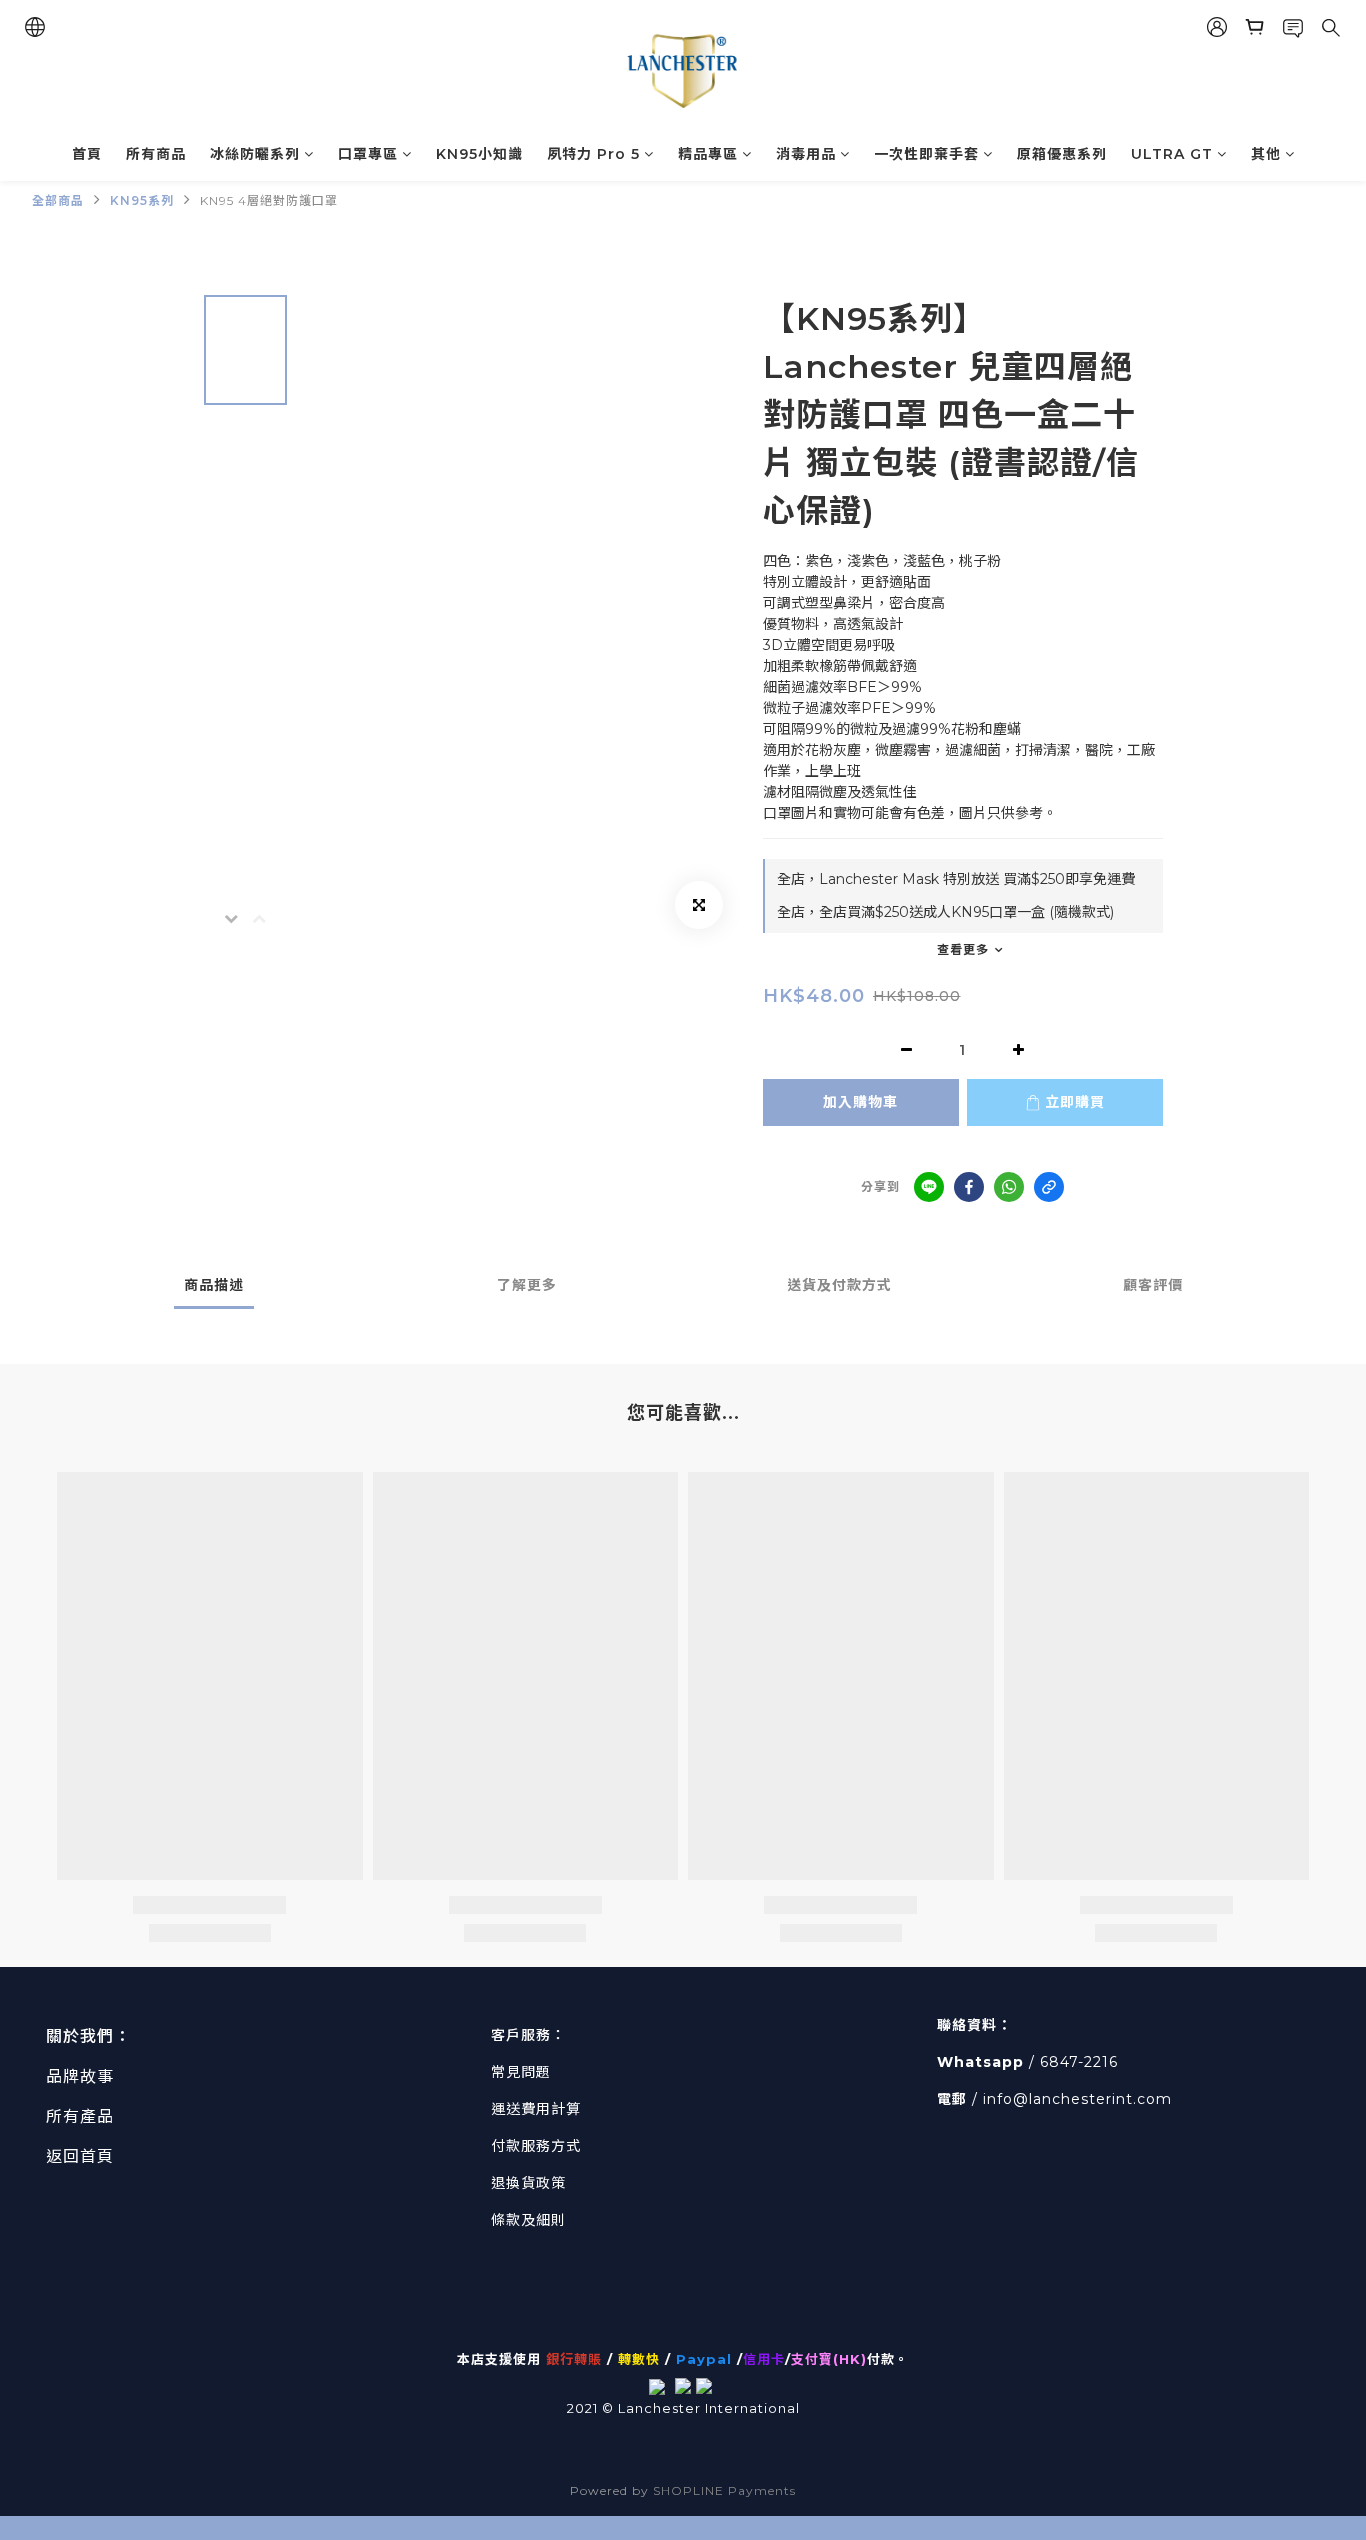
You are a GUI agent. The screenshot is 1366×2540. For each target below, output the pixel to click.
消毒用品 (806, 154)
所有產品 (80, 2116)
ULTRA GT (1172, 154)
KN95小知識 (479, 154)
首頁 (87, 154)
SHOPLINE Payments (724, 2490)
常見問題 (521, 2072)
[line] (929, 1187)
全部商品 (58, 200)
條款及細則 (528, 2220)
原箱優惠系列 (1062, 154)
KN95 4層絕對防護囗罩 (269, 200)
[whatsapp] (1009, 1187)
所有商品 (156, 154)
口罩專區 (368, 154)
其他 (1266, 154)
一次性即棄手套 (926, 154)
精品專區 (708, 154)
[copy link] (1049, 1187)
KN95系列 (142, 200)
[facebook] (969, 1187)
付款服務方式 (536, 2146)
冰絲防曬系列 (255, 154)
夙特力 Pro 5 (593, 154)
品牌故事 (80, 2076)
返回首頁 (80, 2156)
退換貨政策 (528, 2183)
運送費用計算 (536, 2109)
